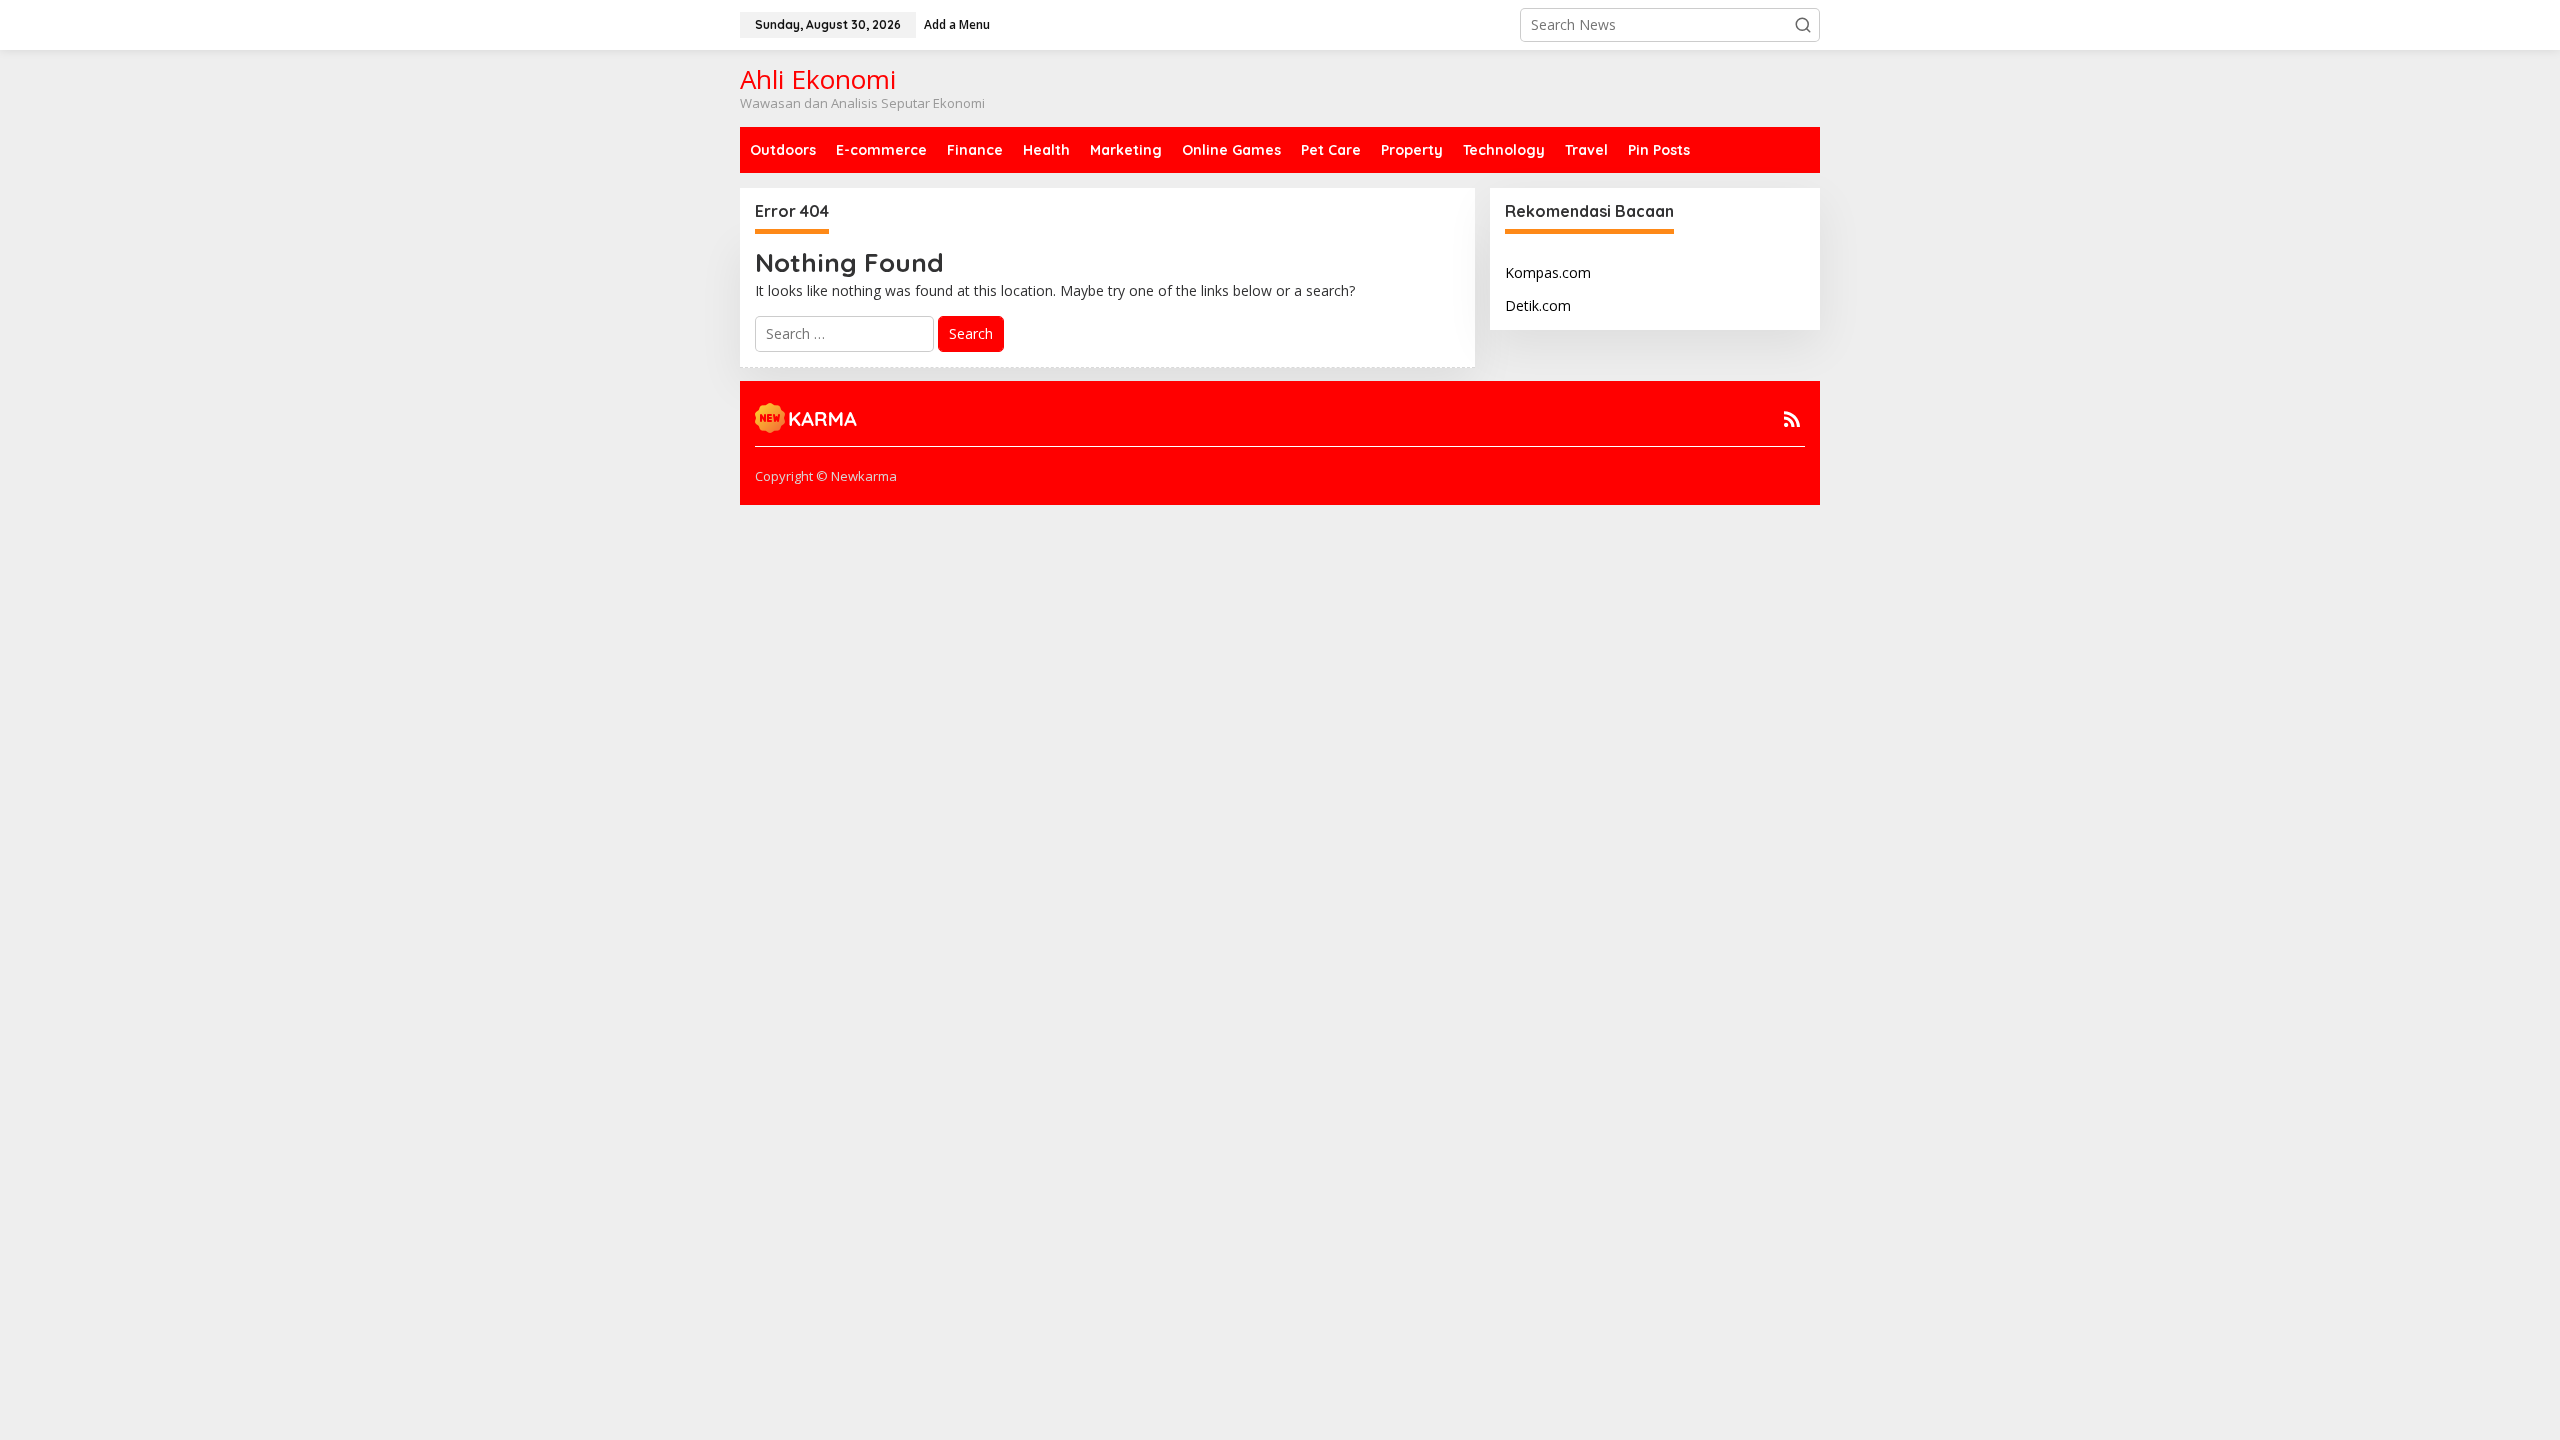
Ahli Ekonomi (818, 79)
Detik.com (1538, 305)
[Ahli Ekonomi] (807, 416)
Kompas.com (1548, 272)
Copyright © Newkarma (826, 476)
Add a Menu (957, 24)
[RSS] (1792, 419)
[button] (1803, 25)
